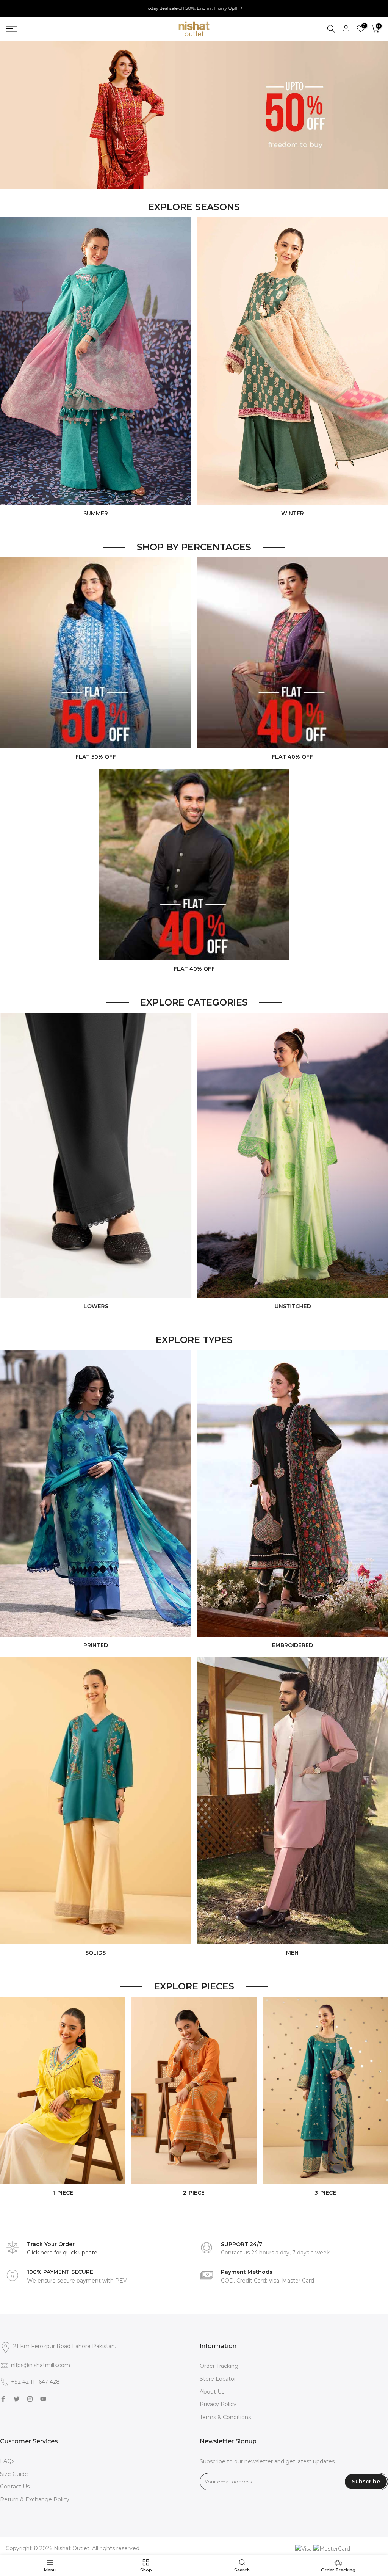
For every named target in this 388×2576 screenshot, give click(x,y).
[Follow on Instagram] (30, 2399)
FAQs (7, 2461)
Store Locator (218, 2379)
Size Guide (14, 2474)
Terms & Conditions (225, 2417)
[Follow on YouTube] (43, 2399)
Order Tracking (219, 2366)
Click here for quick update (62, 2253)
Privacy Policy (218, 2404)
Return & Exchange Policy (35, 2499)
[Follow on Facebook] (3, 2399)
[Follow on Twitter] (17, 2399)
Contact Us (15, 2487)
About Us (212, 2392)
